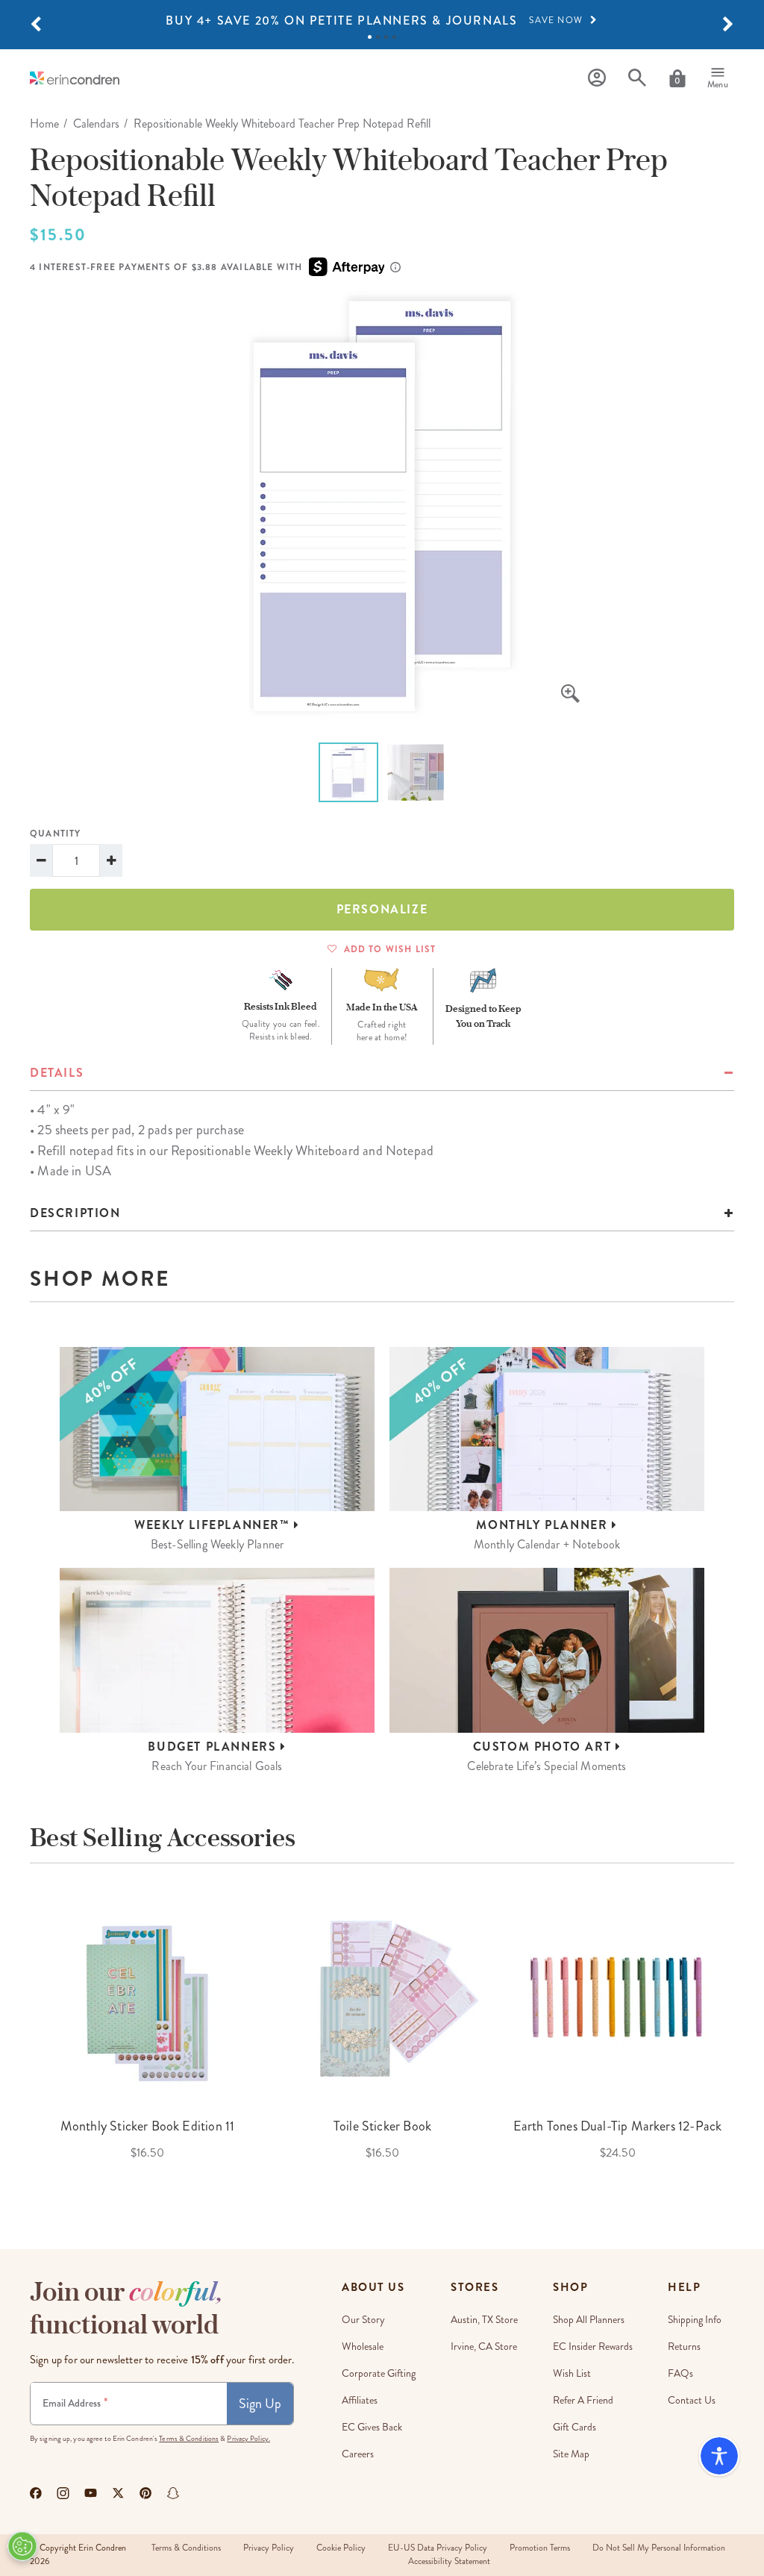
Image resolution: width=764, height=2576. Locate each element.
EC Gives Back (372, 2427)
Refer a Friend (583, 2400)
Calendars (96, 124)
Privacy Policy (269, 2548)
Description (75, 1213)
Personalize (382, 909)
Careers (358, 2454)
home (44, 124)
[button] (36, 25)
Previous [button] (19, 2037)
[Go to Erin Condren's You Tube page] (91, 2493)
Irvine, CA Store (484, 2347)
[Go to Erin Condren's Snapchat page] (173, 2493)
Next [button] (745, 2037)
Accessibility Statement (449, 2561)
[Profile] (597, 78)
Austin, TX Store (484, 2320)
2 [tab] (378, 37)
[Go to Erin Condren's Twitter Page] (118, 2493)
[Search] (637, 78)
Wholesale (363, 2347)
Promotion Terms (540, 2548)
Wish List (572, 2373)
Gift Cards (574, 2427)
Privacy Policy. (248, 2439)
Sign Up (260, 2404)
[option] (382, 21)
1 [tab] (370, 37)
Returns (684, 2347)
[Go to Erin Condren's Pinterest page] (146, 2493)
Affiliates (360, 2400)
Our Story (363, 2320)
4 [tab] (394, 37)
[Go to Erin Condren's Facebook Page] (36, 2493)
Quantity (56, 834)
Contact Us (692, 2400)
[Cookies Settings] (22, 2546)
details (57, 1073)
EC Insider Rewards (593, 2347)
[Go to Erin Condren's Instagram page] (63, 2493)
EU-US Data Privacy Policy (438, 2548)
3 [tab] (386, 37)
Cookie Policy (341, 2548)
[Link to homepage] (75, 78)
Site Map (571, 2454)
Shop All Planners (589, 2320)
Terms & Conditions (189, 2439)
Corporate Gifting (379, 2373)
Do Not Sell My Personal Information (659, 2548)
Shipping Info (695, 2320)
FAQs (680, 2373)
